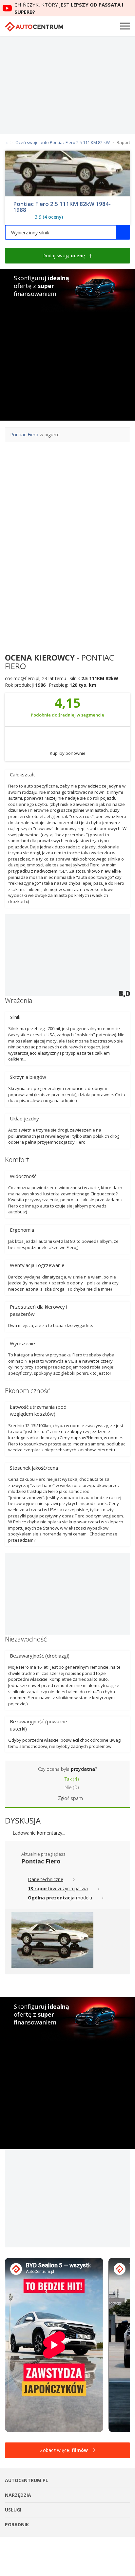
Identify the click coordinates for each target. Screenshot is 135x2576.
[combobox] (67, 232)
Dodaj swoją (64, 255)
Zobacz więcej (64, 2450)
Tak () (71, 1779)
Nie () (71, 1787)
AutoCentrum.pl (34, 27)
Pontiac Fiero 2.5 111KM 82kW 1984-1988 (62, 207)
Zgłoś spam (70, 1798)
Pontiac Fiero (24, 435)
